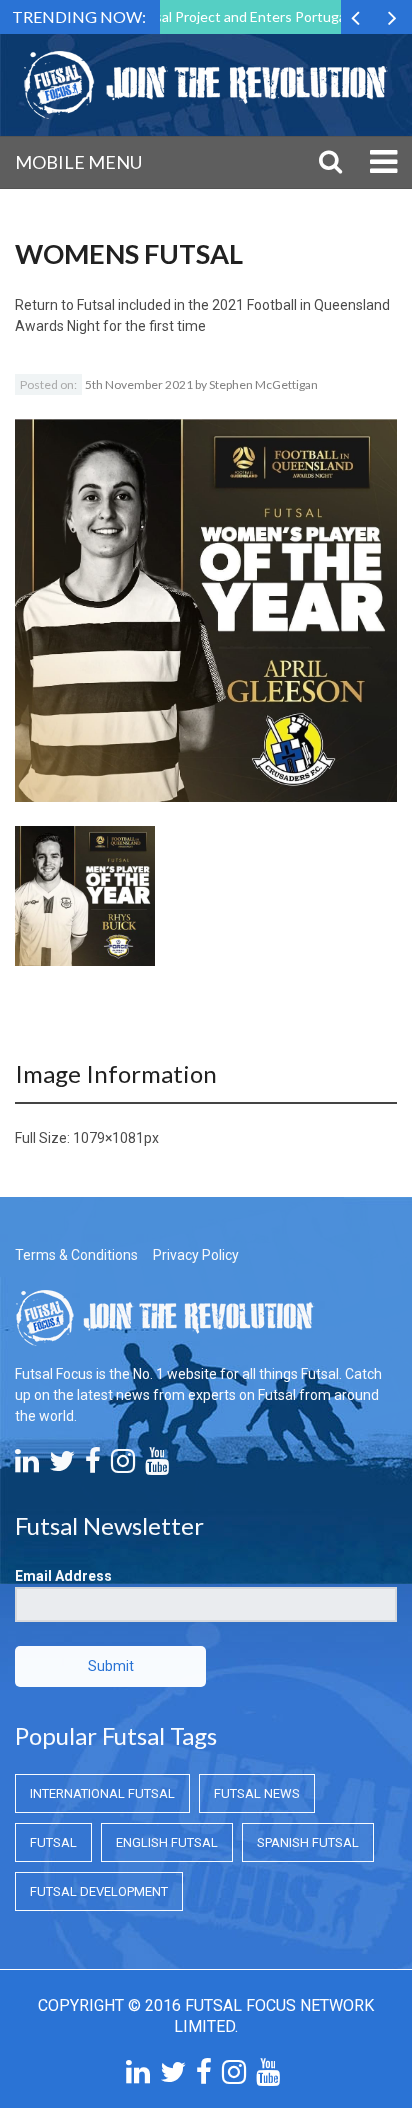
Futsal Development (99, 1891)
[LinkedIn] (27, 1466)
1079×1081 (108, 1138)
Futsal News (257, 1793)
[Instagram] (123, 1466)
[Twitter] (62, 1466)
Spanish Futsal (308, 1842)
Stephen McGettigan (263, 384)
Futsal (53, 1842)
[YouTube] (157, 1466)
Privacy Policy (196, 1255)
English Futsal (167, 1842)
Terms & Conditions (76, 1255)
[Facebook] (93, 1466)
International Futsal (102, 1793)
